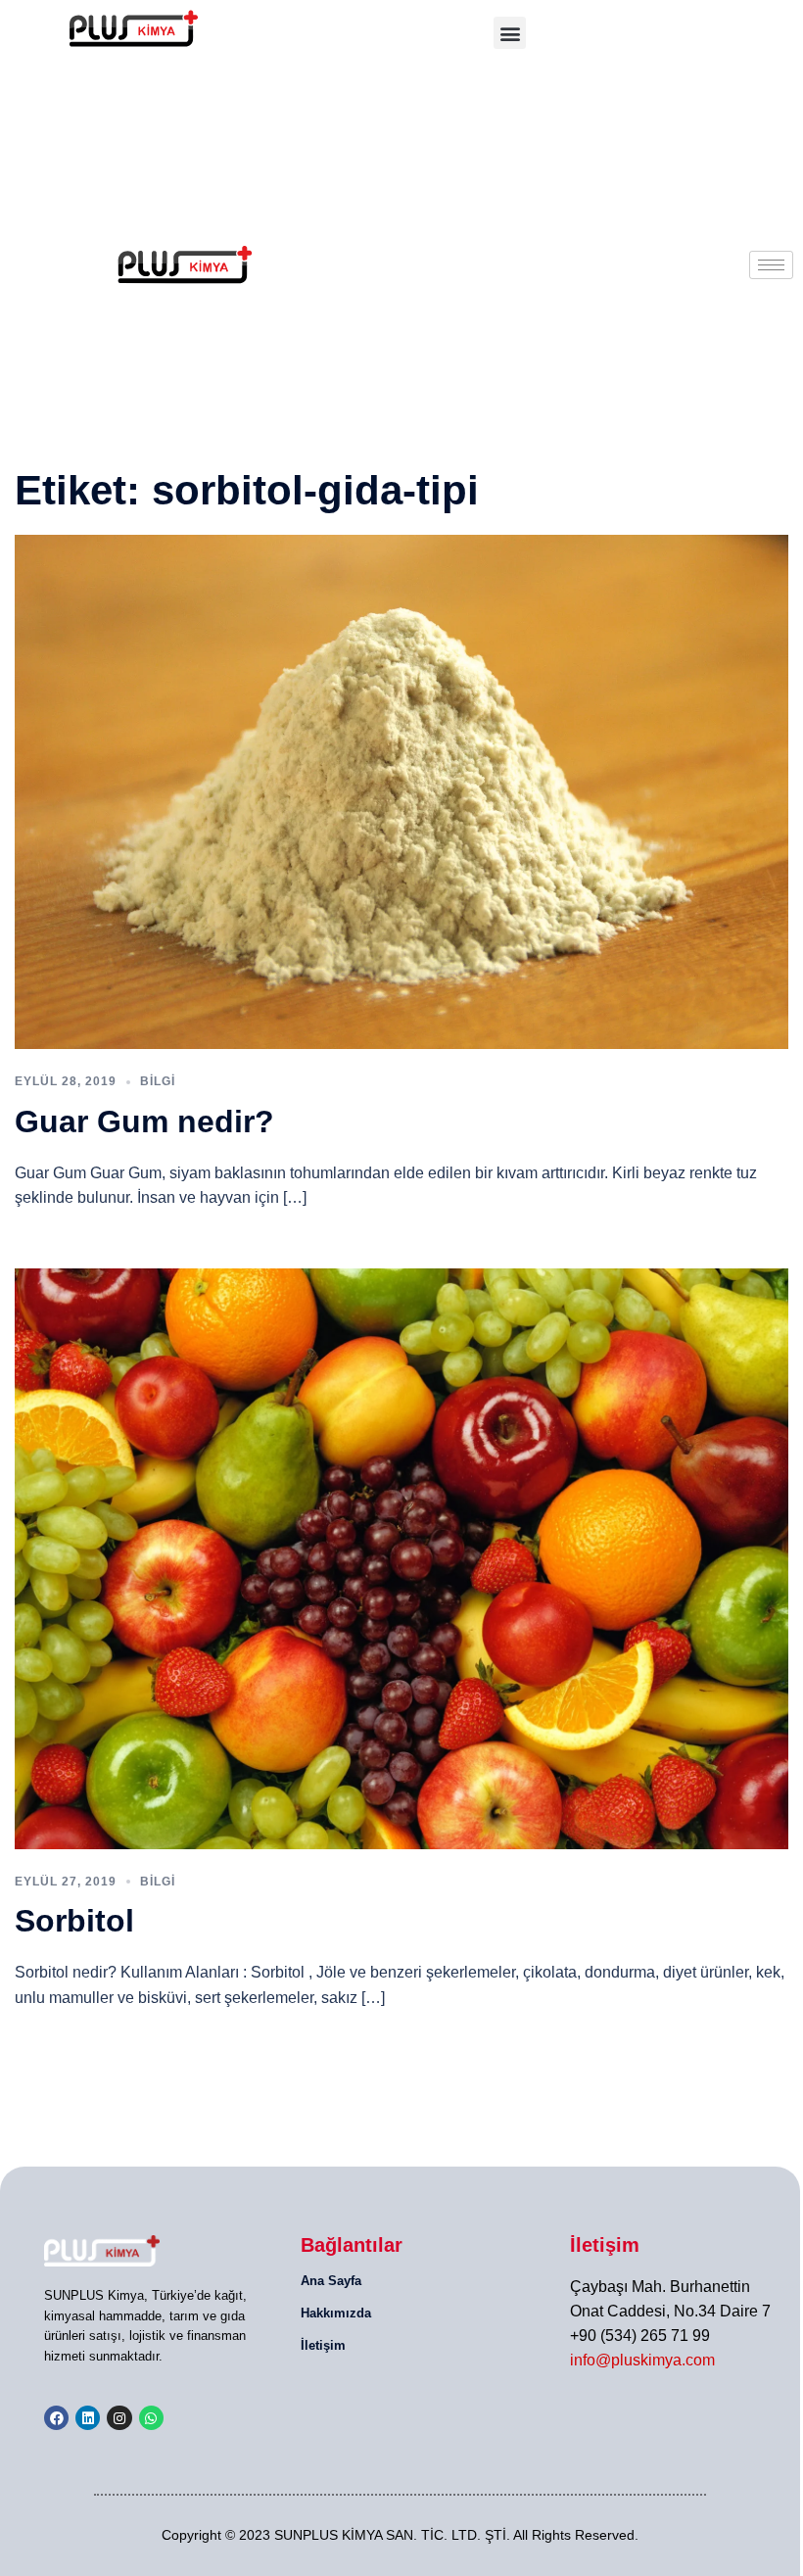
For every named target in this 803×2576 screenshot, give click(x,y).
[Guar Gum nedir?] (401, 791)
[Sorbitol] (401, 1558)
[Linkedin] (88, 2418)
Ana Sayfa (331, 2281)
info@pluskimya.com (642, 2360)
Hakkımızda (336, 2313)
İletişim (323, 2345)
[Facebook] (56, 2418)
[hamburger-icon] (771, 265)
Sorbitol (74, 1921)
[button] (510, 33)
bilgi (158, 1081)
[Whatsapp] (151, 2418)
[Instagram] (119, 2418)
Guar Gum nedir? (144, 1121)
